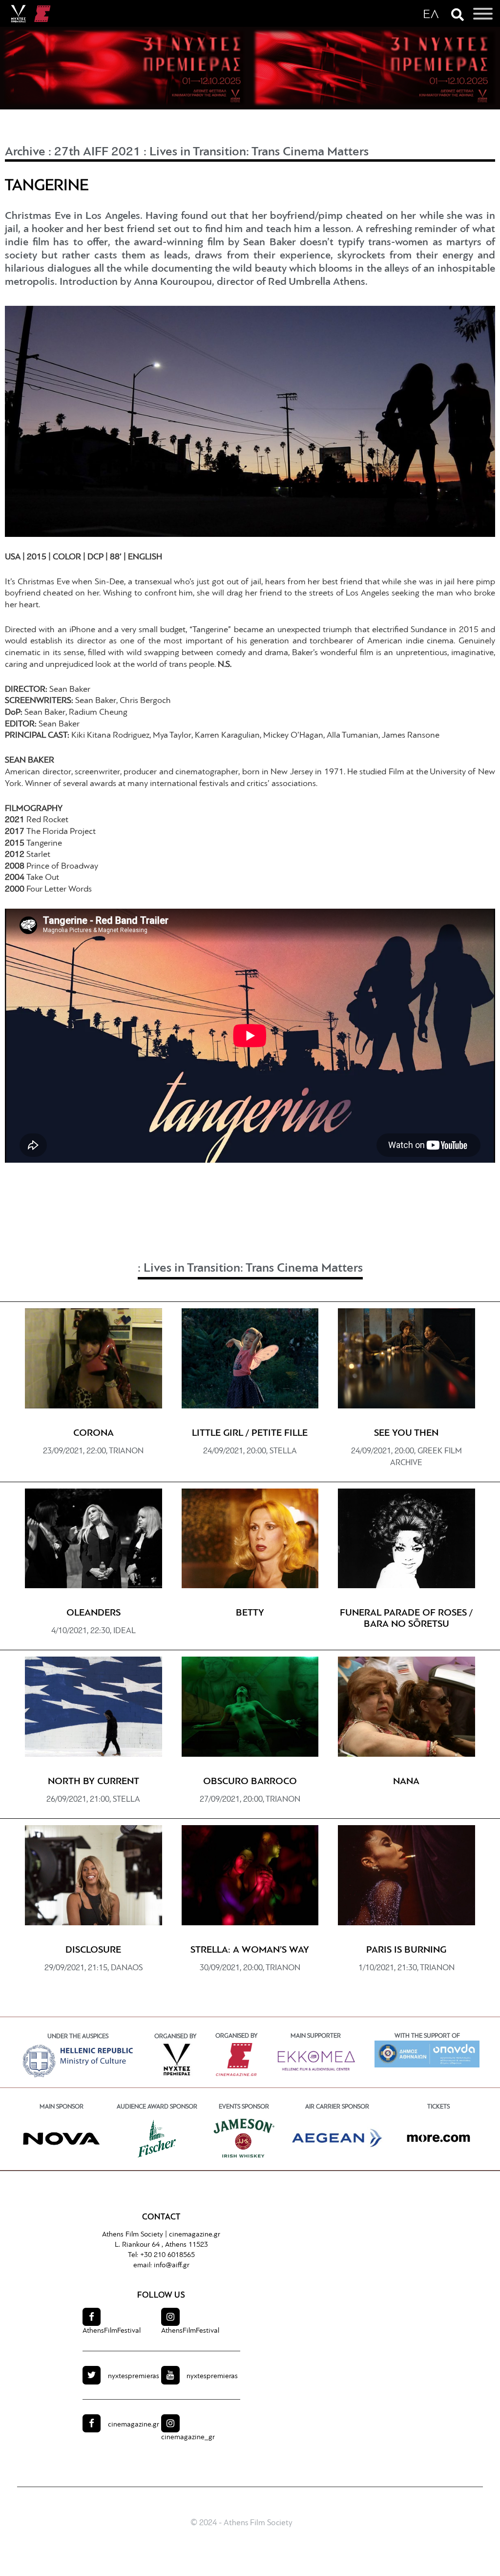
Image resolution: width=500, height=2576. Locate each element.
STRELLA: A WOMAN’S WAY (250, 1950)
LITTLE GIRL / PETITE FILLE (250, 1433)
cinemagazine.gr (195, 2235)
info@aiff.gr (172, 2266)
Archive (25, 152)
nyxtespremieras (134, 2376)
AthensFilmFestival (112, 2331)
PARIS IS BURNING (406, 1950)
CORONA (94, 1433)
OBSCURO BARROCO (250, 1782)
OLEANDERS (94, 1613)
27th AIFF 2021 (97, 152)
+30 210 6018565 (167, 2255)
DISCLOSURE (93, 1950)
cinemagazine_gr (188, 2438)
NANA (406, 1782)
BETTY (250, 1613)
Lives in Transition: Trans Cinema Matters (259, 152)
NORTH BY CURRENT (94, 1782)
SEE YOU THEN (406, 1433)
